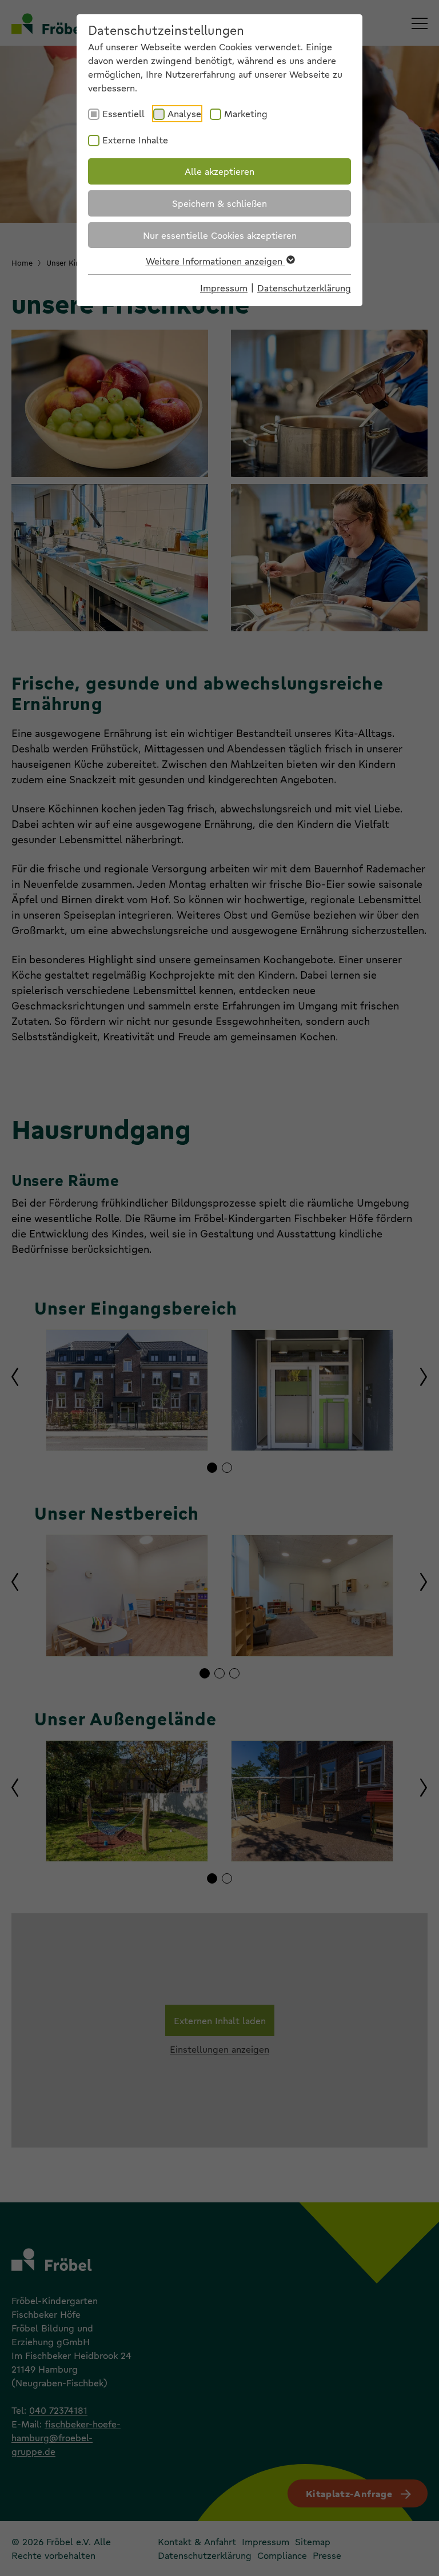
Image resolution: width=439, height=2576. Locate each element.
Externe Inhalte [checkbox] (135, 140)
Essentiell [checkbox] (123, 113)
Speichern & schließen (219, 203)
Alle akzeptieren (219, 171)
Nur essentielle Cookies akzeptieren (220, 235)
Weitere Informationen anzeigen (215, 261)
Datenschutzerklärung (304, 288)
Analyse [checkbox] (184, 113)
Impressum (224, 288)
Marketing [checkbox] (246, 113)
